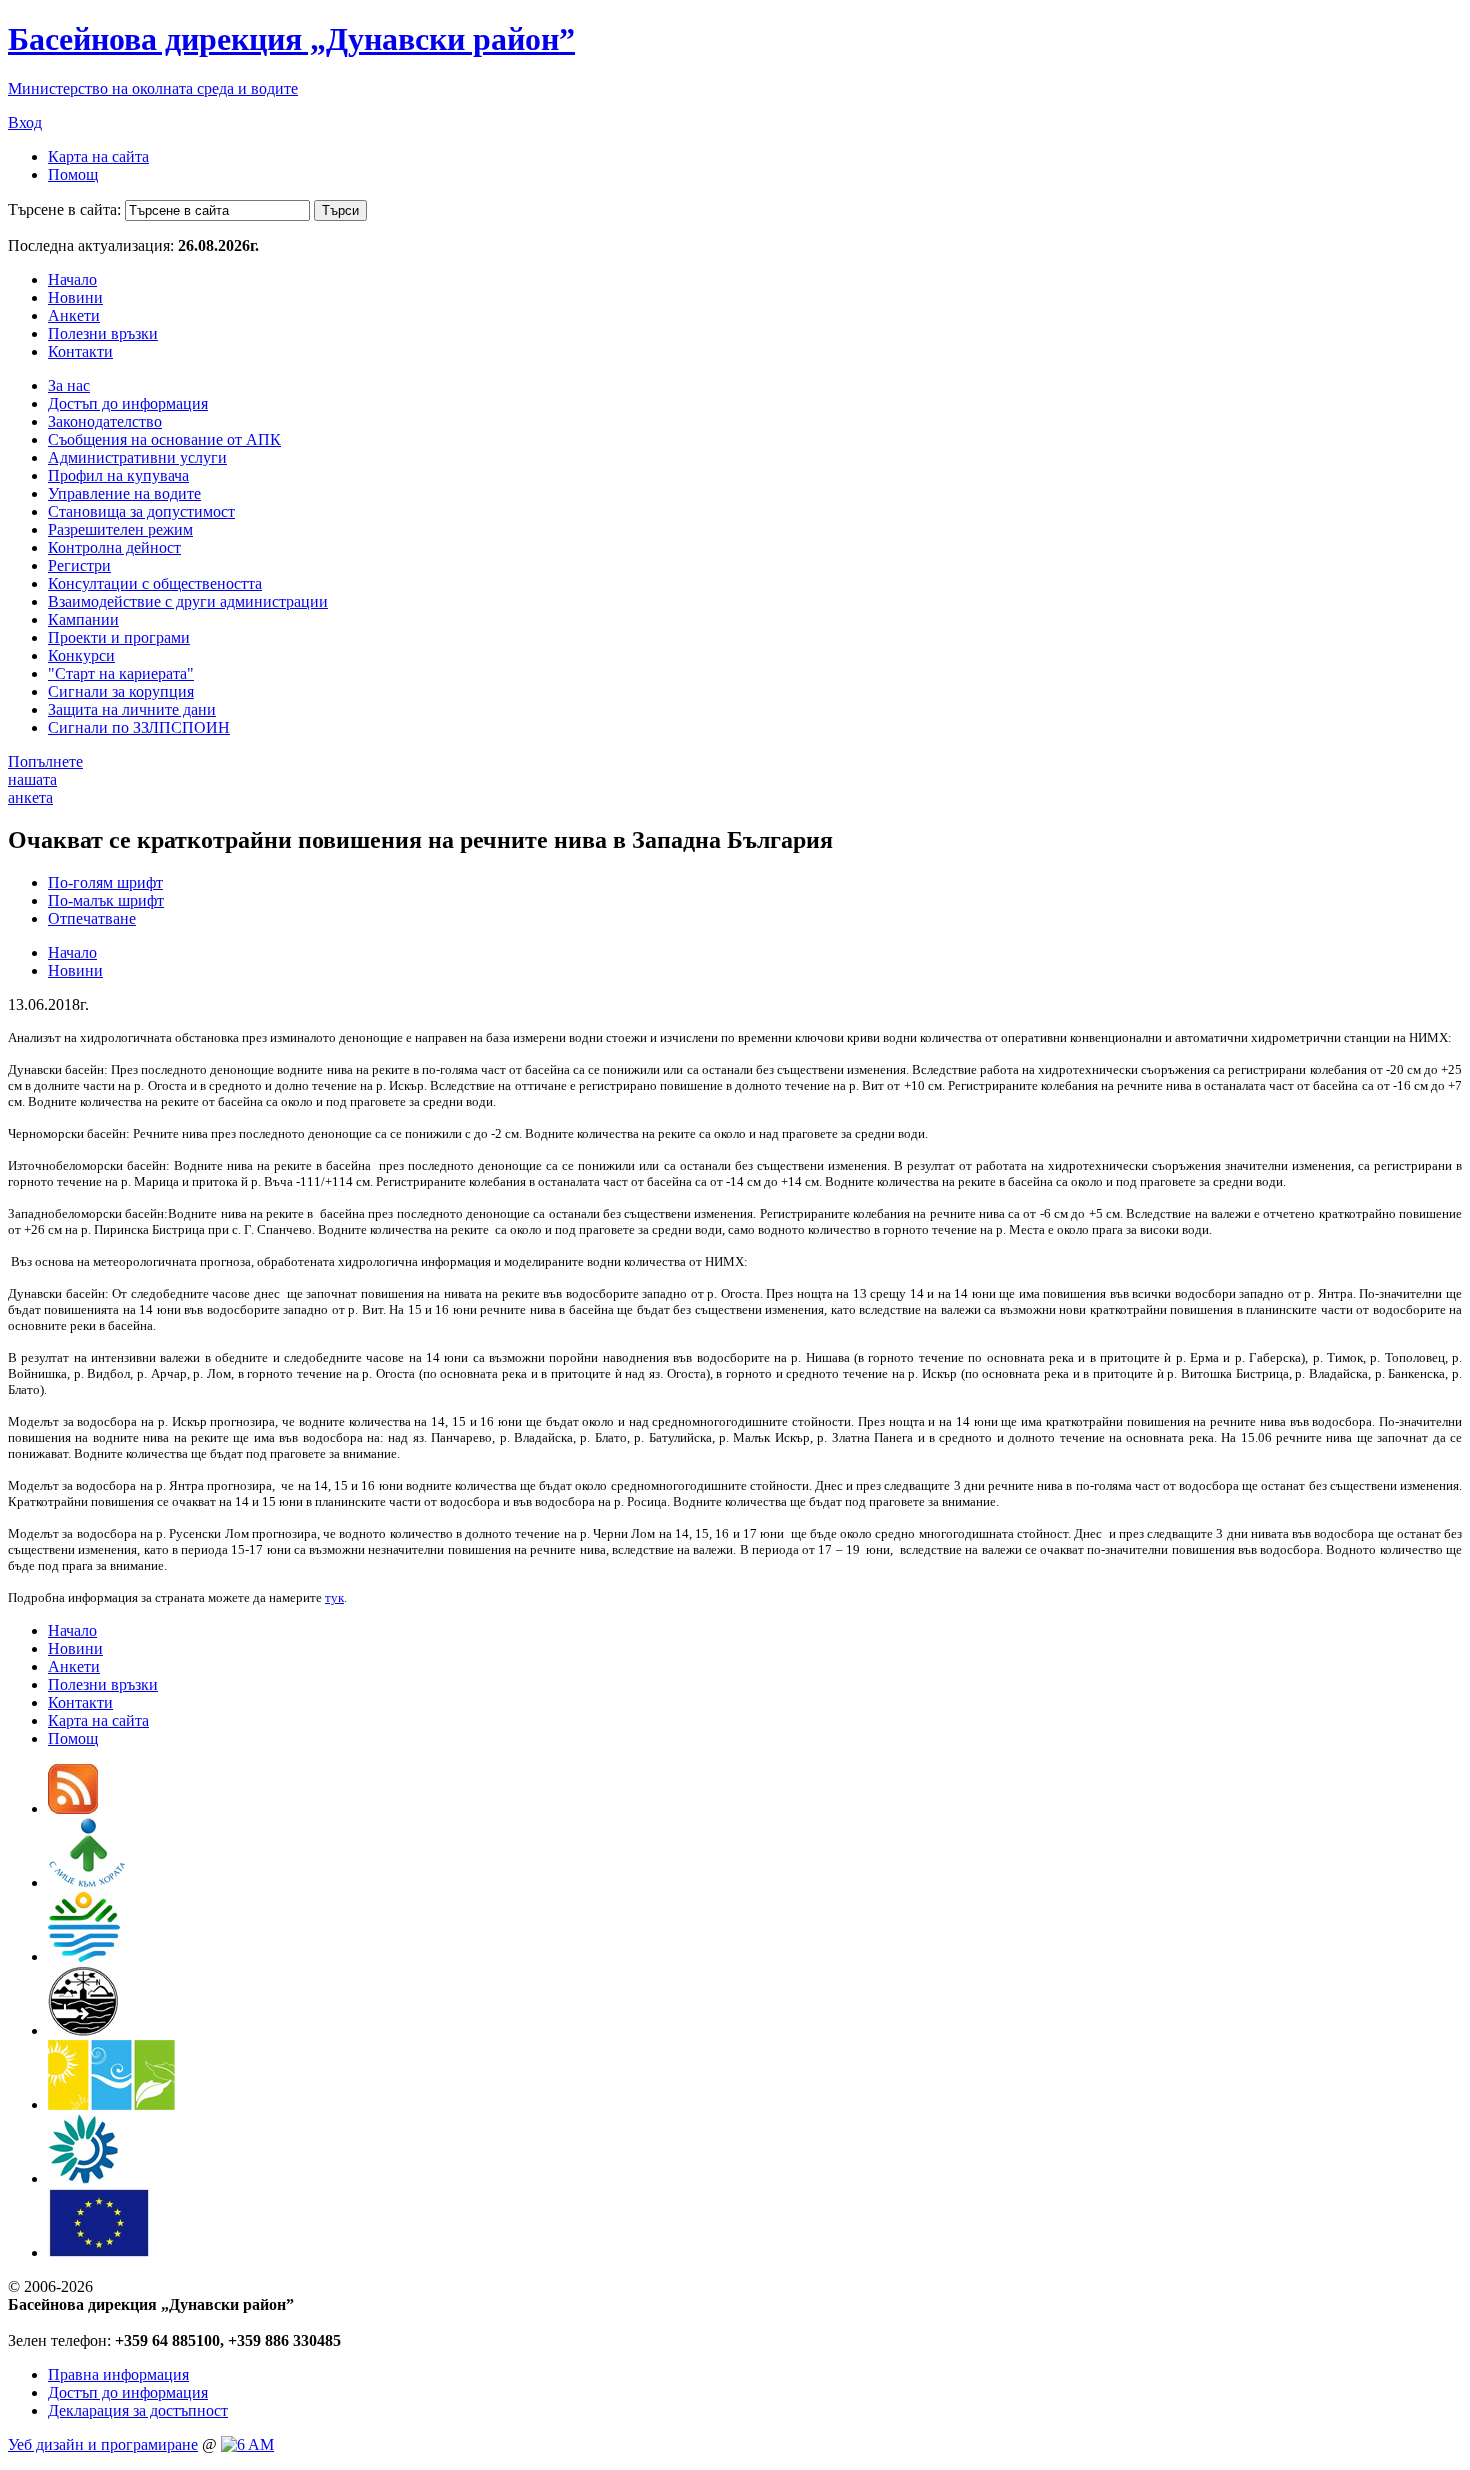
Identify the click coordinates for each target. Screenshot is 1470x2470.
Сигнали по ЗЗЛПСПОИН (139, 727)
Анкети (74, 315)
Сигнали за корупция (121, 691)
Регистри (79, 565)
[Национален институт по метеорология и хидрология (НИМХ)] (83, 2030)
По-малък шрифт (106, 900)
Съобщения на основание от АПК (164, 439)
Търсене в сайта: (64, 209)
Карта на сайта (98, 156)
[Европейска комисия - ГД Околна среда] (99, 2252)
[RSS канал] (73, 1808)
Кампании (83, 619)
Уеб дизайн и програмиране (103, 2444)
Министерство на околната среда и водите (153, 88)
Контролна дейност (114, 547)
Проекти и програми (119, 637)
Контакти (80, 351)
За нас (69, 385)
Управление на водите (124, 493)
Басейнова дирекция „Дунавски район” (291, 39)
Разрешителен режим (120, 529)
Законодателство (105, 421)
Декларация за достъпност (138, 2410)
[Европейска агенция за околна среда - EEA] (83, 2178)
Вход (25, 122)
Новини (75, 297)
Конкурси (81, 655)
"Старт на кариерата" (121, 673)
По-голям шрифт (105, 882)
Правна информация (118, 2374)
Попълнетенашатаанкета (45, 779)
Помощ (73, 174)
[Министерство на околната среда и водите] (84, 1956)
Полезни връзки (103, 333)
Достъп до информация (128, 403)
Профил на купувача (118, 475)
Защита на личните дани (132, 709)
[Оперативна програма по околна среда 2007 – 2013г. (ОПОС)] (111, 2104)
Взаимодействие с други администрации (188, 601)
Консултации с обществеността (155, 583)
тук (334, 1597)
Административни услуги (137, 457)
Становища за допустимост (141, 511)
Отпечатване (92, 918)
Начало (72, 279)
